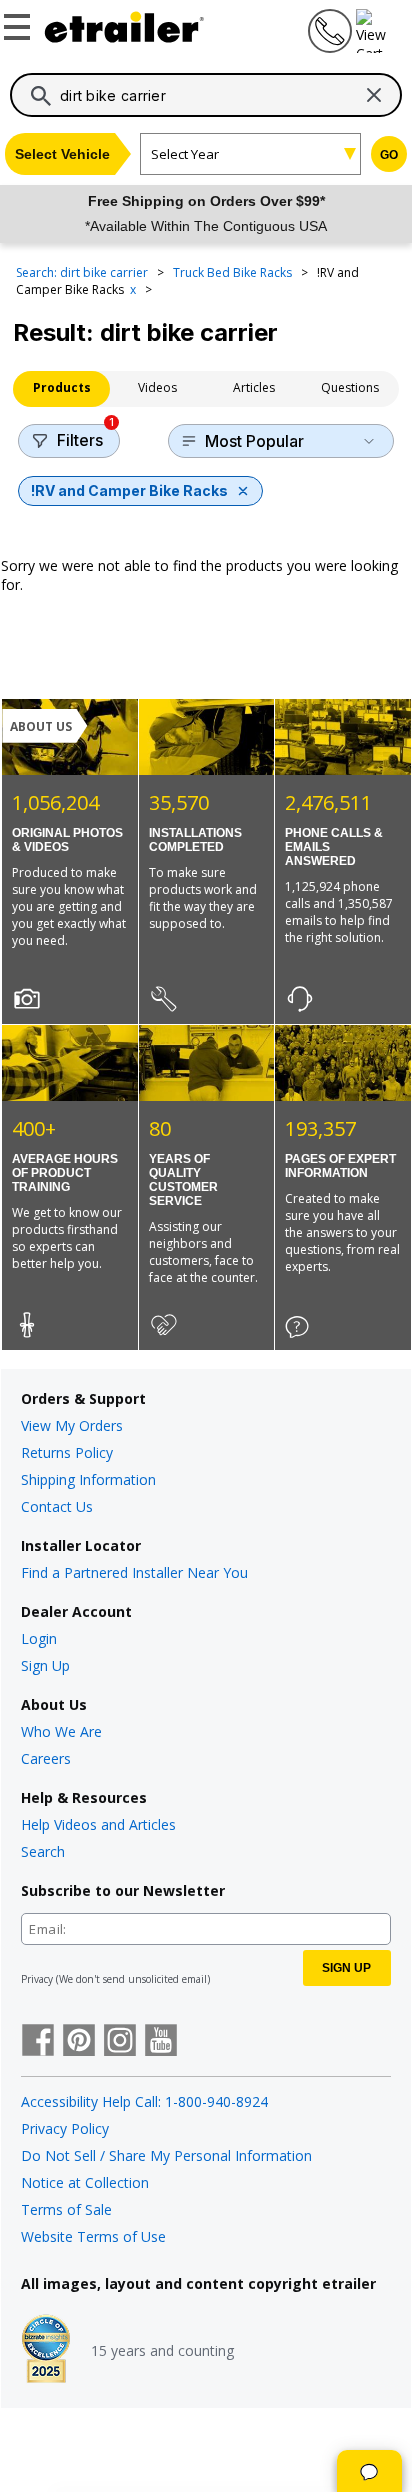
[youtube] (161, 2042)
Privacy (37, 1979)
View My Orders (72, 1425)
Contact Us (57, 1506)
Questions (350, 387)
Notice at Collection (85, 2182)
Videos (157, 387)
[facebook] (38, 2042)
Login (39, 1638)
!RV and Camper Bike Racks (129, 490)
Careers (46, 1758)
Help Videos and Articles (98, 1824)
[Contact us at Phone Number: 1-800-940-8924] (328, 47)
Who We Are (61, 1731)
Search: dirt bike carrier (83, 272)
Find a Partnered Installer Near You (134, 1572)
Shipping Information (88, 1479)
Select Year (185, 154)
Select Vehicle (62, 154)
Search (43, 1851)
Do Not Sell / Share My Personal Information (166, 2155)
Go (389, 155)
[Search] (41, 96)
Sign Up (45, 1665)
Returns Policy (67, 1452)
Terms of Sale (66, 2209)
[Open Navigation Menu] (20, 23)
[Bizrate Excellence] (46, 2351)
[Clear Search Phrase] (374, 95)
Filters (85, 437)
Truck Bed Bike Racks (234, 272)
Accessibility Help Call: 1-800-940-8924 (144, 2101)
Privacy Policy (65, 2128)
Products (62, 387)
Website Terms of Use (93, 2236)
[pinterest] (79, 2042)
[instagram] (120, 2042)
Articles (254, 387)
